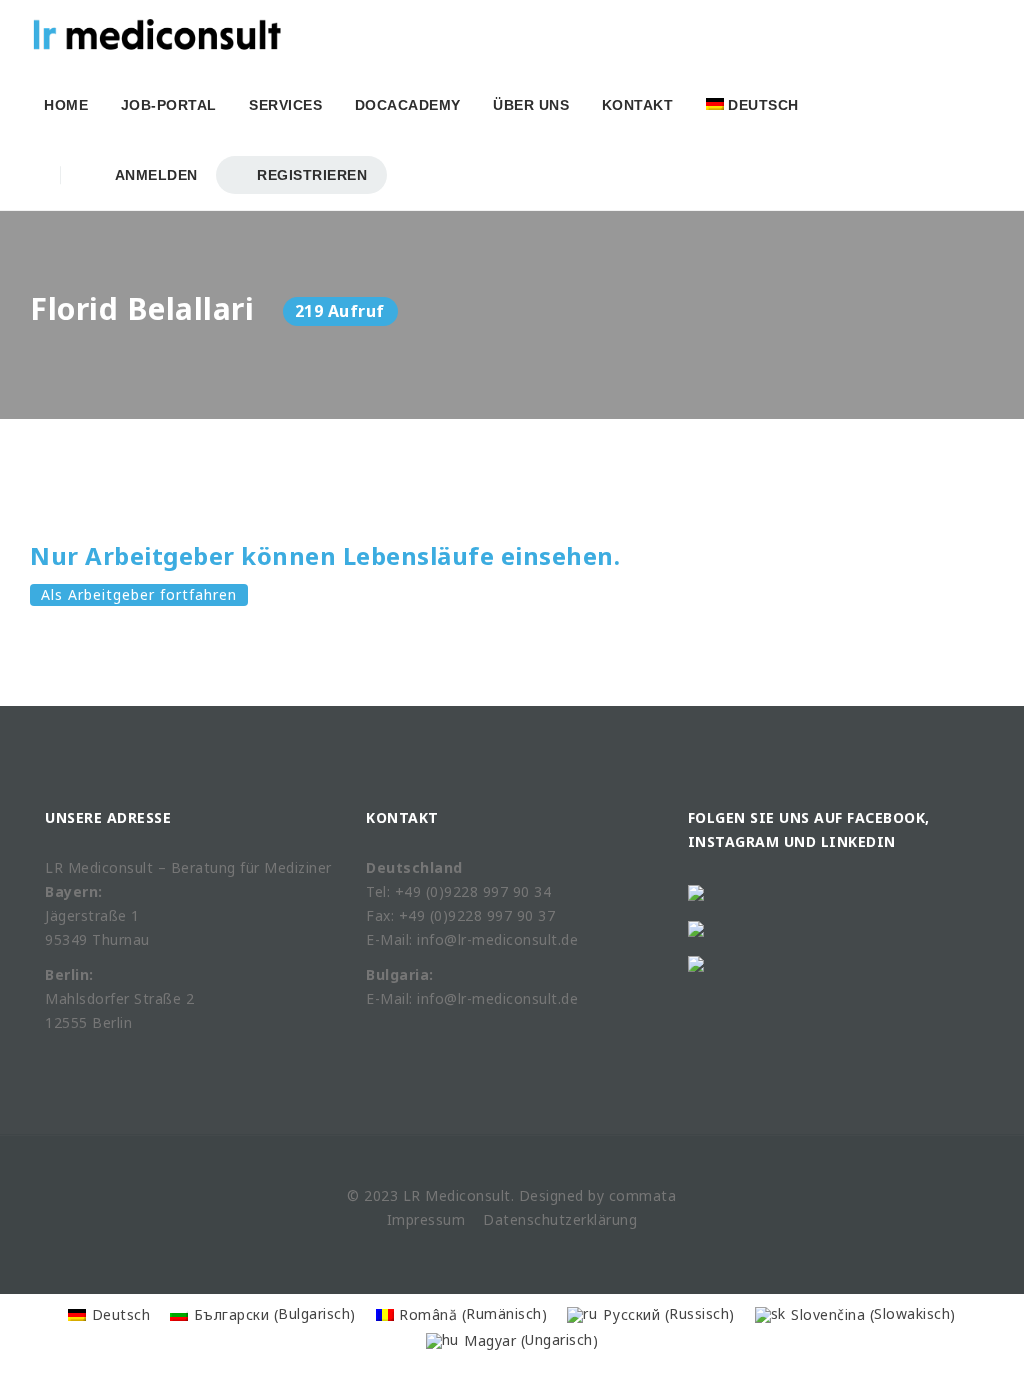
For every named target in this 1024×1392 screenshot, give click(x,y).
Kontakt (638, 105)
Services (285, 105)
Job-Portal (169, 105)
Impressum (426, 1219)
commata (643, 1195)
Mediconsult (468, 1195)
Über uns (531, 105)
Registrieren (310, 175)
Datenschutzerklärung (560, 1219)
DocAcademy (408, 105)
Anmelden (152, 175)
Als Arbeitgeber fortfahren (139, 594)
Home (66, 105)
